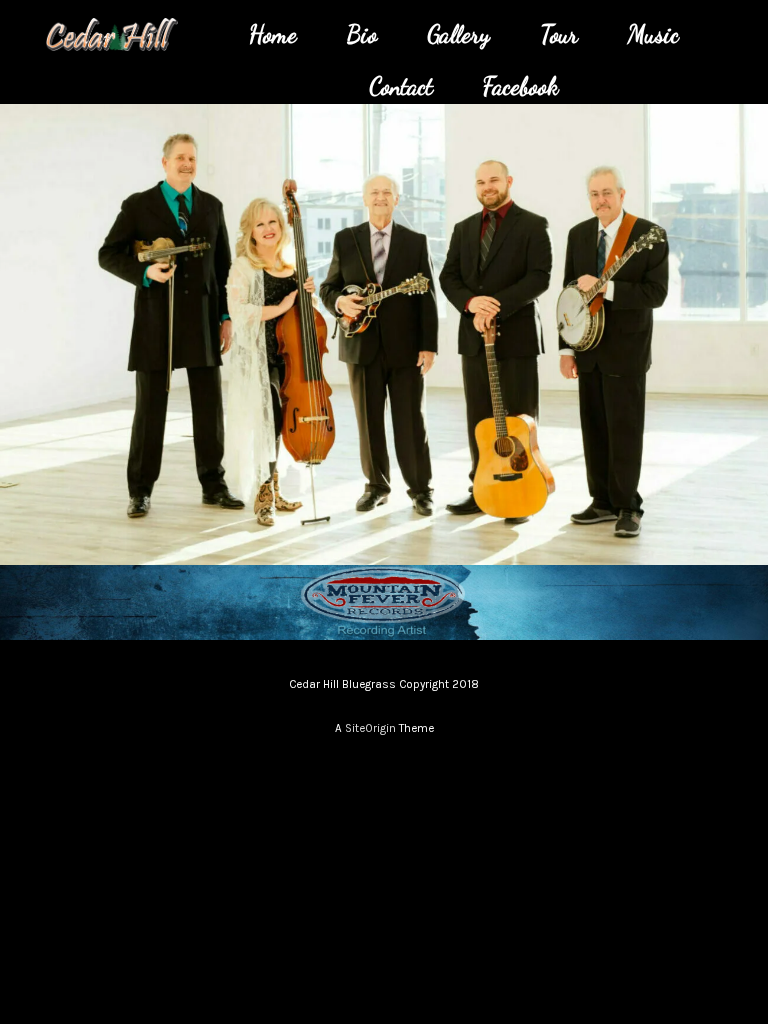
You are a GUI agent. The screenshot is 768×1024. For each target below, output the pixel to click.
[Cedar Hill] (111, 34)
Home (273, 34)
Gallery (458, 34)
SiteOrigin (370, 728)
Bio (362, 34)
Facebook (521, 86)
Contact (401, 86)
